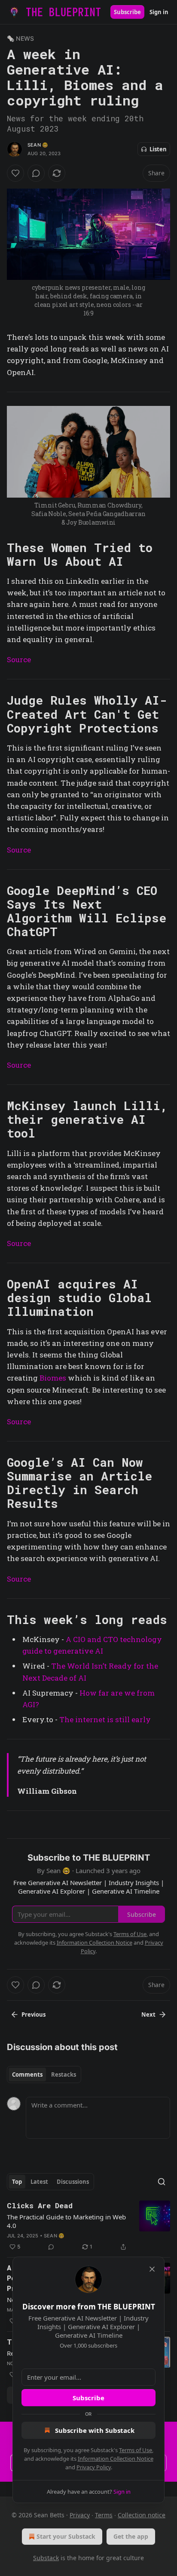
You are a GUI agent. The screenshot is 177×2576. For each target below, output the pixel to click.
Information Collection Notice (116, 2459)
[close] (152, 2269)
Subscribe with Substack (95, 2430)
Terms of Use (136, 2450)
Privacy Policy (94, 2467)
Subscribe (88, 2398)
